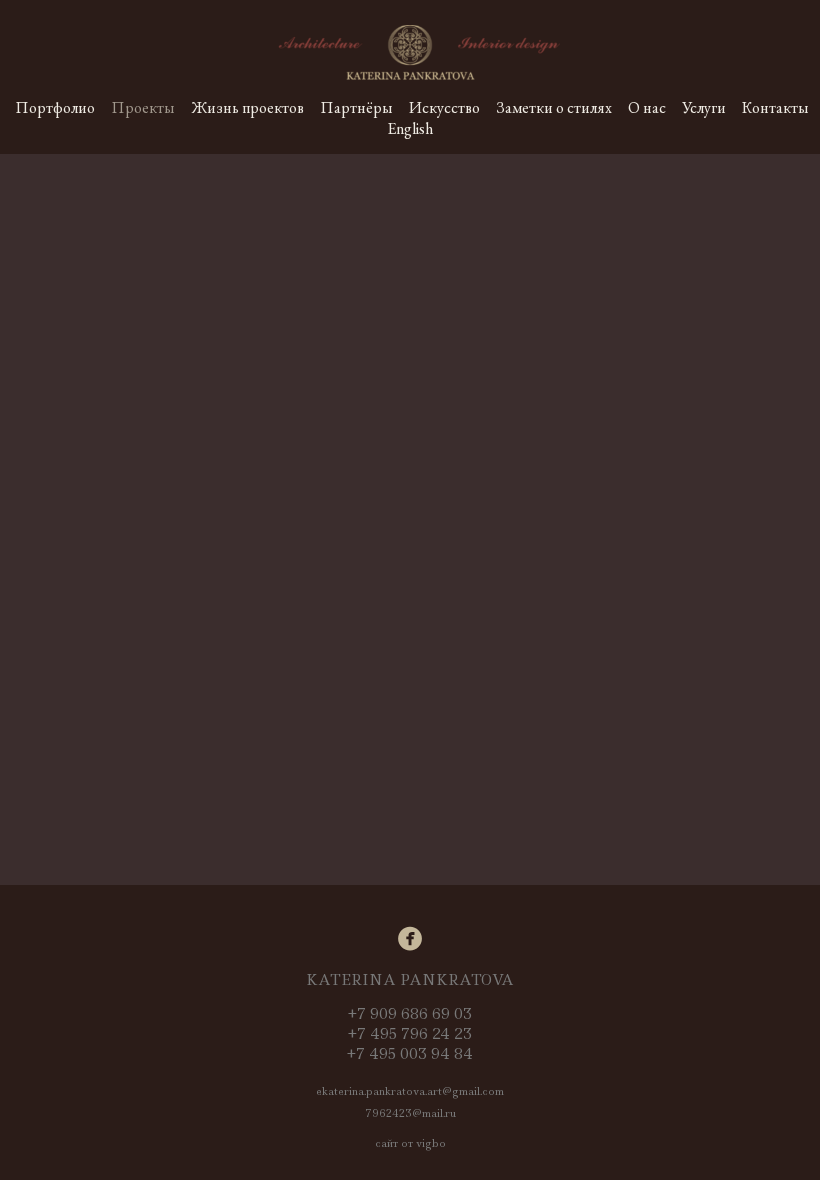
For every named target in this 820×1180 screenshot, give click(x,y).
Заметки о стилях (554, 107)
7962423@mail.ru (410, 1113)
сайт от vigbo (410, 1143)
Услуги (704, 107)
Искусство (444, 107)
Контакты (775, 107)
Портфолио (55, 107)
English (410, 128)
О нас (647, 107)
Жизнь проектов (247, 107)
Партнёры (356, 107)
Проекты (143, 107)
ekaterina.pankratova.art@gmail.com (410, 1091)
